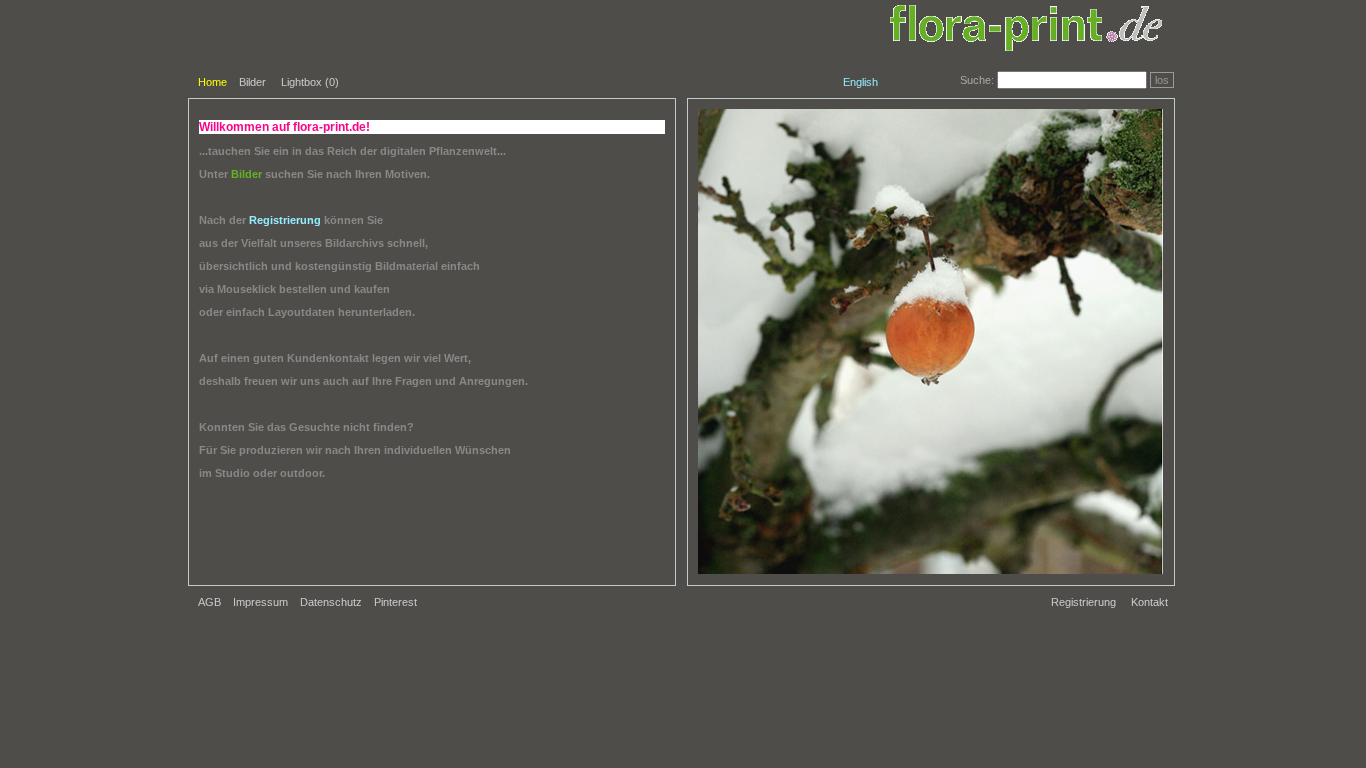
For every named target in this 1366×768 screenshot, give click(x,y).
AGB (209, 602)
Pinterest (395, 602)
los (1162, 80)
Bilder (252, 82)
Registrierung (1083, 602)
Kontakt (1149, 602)
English (860, 82)
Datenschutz (331, 602)
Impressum (260, 602)
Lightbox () (310, 82)
